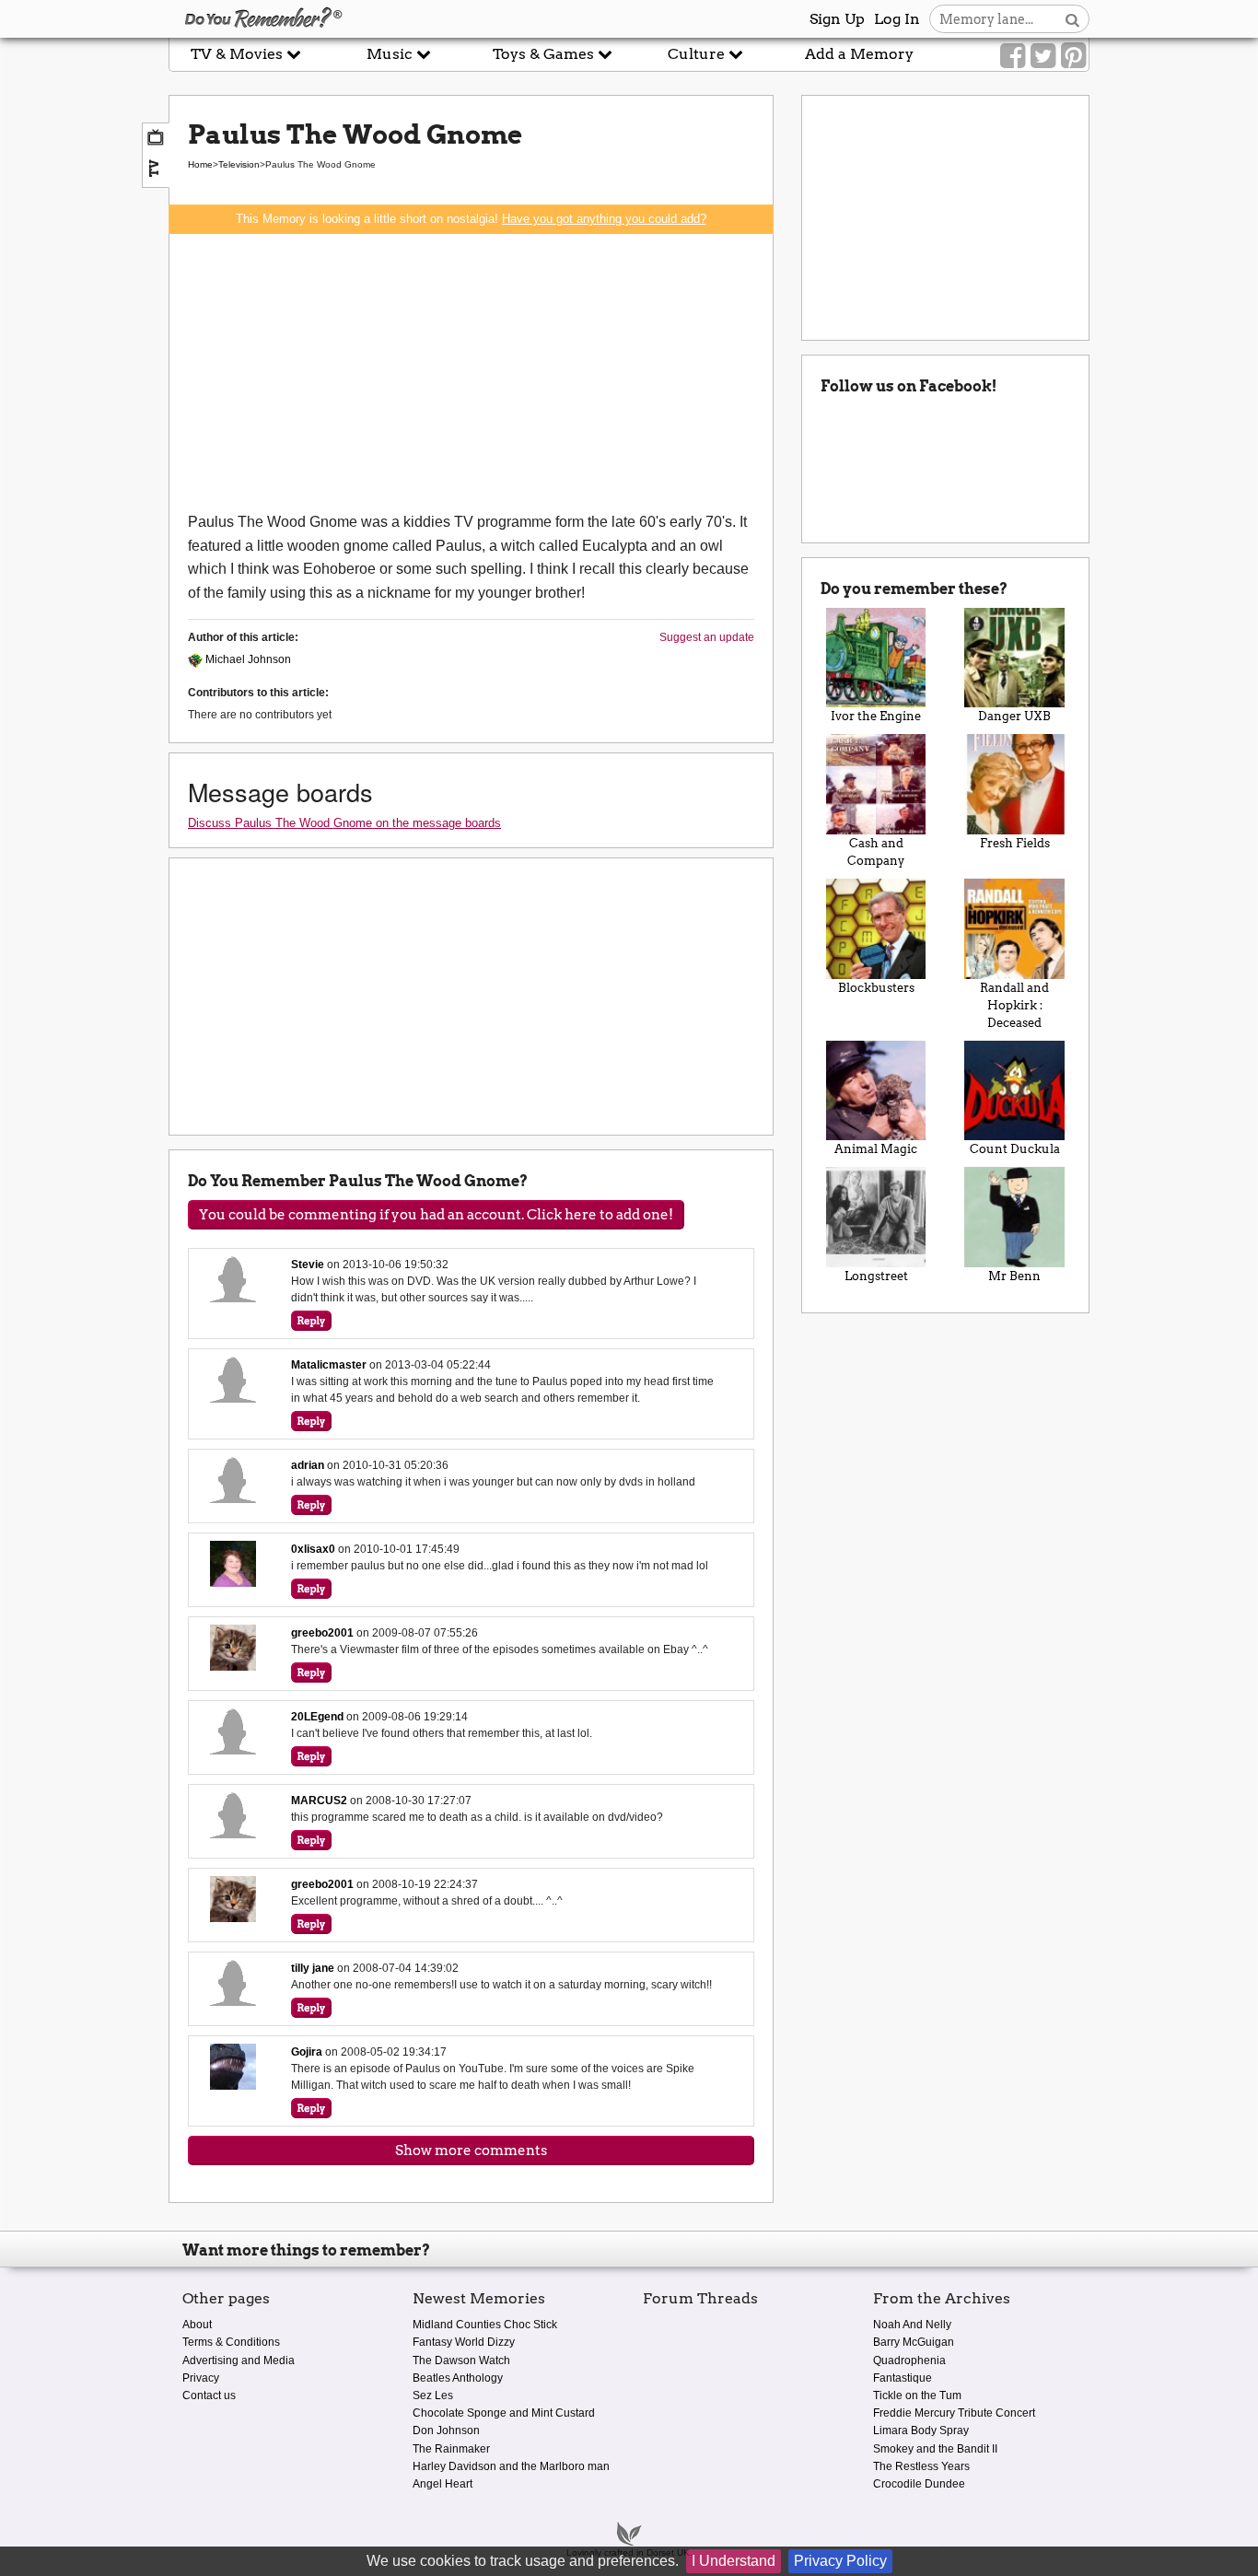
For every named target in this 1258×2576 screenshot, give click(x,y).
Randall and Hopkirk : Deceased (1014, 1005)
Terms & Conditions (231, 2342)
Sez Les (433, 2395)
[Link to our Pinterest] (1073, 56)
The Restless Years (921, 2466)
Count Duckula (1015, 1149)
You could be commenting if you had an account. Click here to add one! (436, 1215)
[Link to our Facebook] (1013, 56)
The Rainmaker (451, 2449)
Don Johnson (446, 2430)
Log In (897, 19)
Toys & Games (545, 54)
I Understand (734, 2561)
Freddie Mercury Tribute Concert (954, 2413)
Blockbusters (876, 988)
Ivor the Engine (876, 716)
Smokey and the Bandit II (935, 2449)
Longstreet (876, 1276)
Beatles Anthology (458, 2378)
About (197, 2325)
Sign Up (837, 19)
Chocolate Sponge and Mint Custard (504, 2413)
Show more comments (471, 2151)
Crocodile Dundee (919, 2484)
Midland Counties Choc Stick (485, 2325)
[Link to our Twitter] (1043, 56)
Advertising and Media (239, 2360)
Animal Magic (876, 1149)
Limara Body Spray (921, 2430)
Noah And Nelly (912, 2325)
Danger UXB (1014, 716)
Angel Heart (443, 2484)
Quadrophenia (909, 2360)
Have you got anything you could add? (604, 219)
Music (391, 54)
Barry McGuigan (914, 2342)
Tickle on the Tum (917, 2395)
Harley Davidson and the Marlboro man (511, 2466)
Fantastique (903, 2378)
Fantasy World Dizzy (464, 2342)
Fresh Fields (1015, 843)
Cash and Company (876, 852)
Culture (698, 54)
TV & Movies (239, 54)
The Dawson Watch (461, 2360)
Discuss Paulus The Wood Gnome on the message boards (344, 823)
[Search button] (1072, 19)
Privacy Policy (840, 2561)
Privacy (201, 2378)
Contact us (209, 2395)
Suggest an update (707, 637)
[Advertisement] (471, 372)
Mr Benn (1014, 1276)
